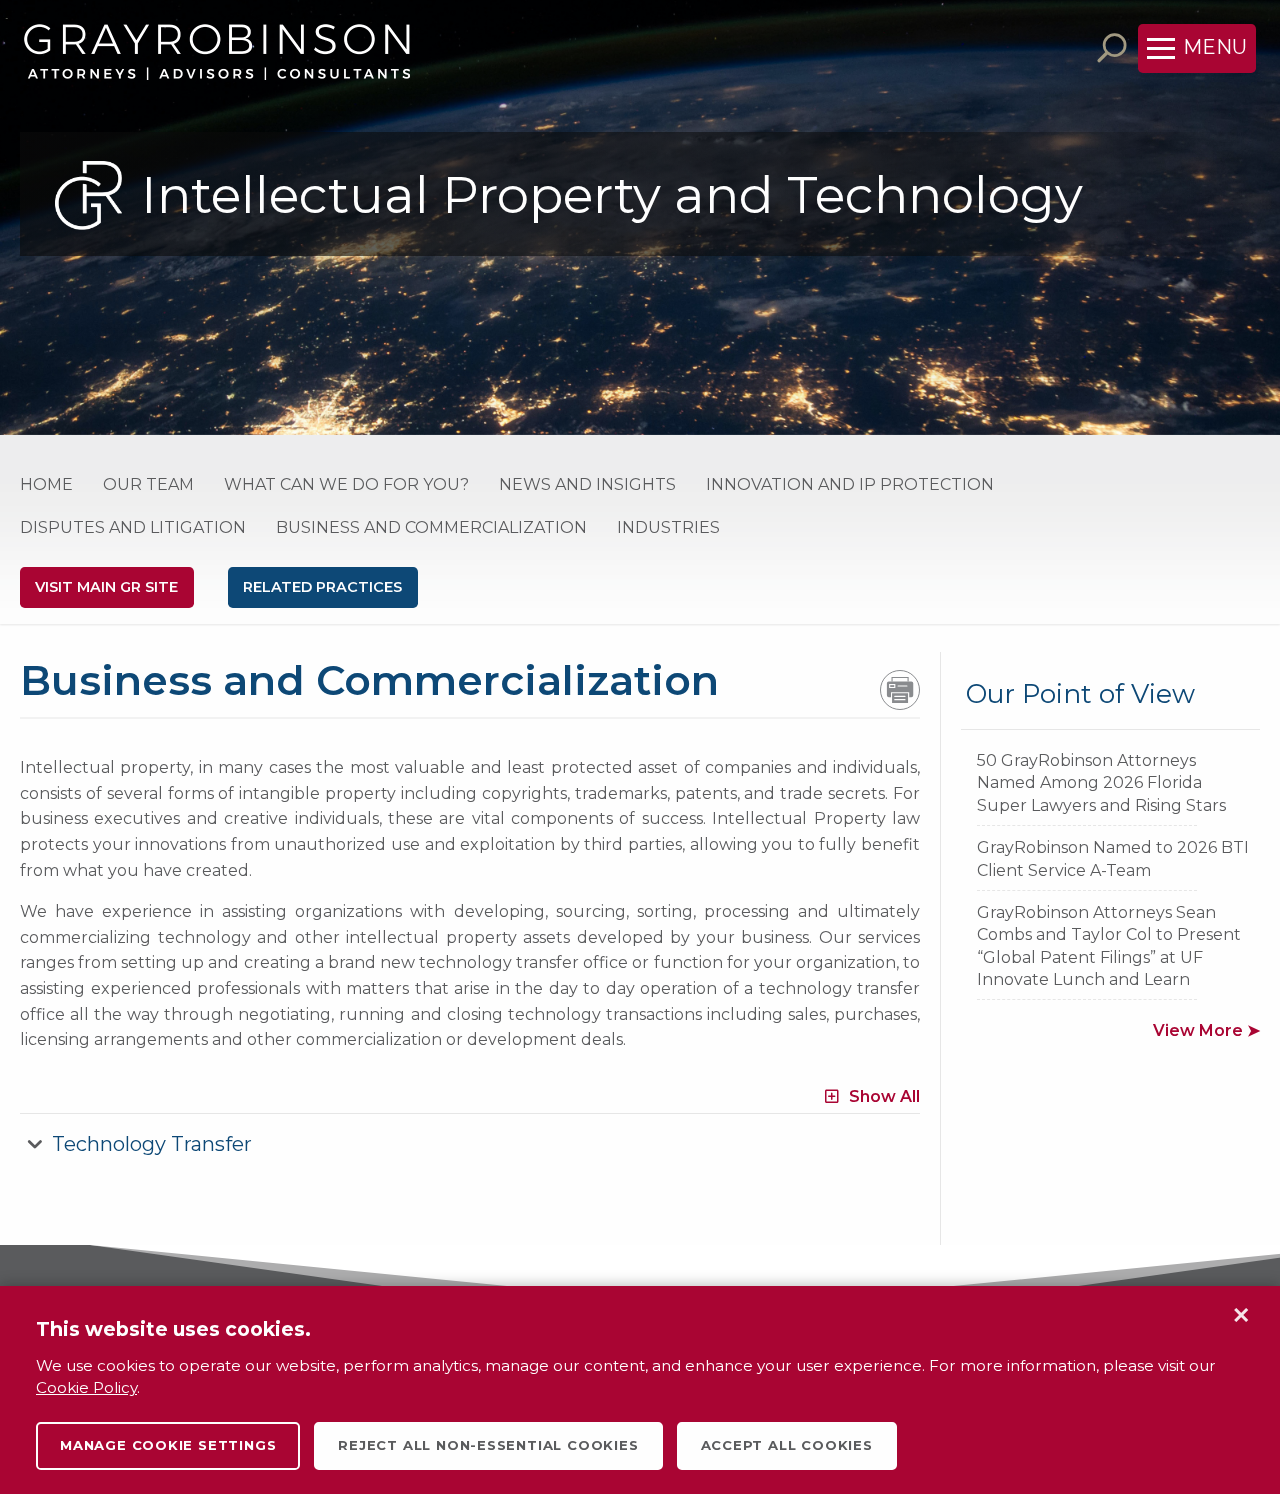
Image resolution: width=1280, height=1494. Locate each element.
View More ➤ (1206, 1030)
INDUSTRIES (668, 527)
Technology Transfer (152, 1144)
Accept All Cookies (787, 1445)
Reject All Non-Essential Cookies (488, 1445)
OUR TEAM (148, 484)
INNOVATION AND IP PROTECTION (850, 484)
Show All (884, 1096)
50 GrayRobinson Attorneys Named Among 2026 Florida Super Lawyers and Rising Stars (1101, 783)
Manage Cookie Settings (168, 1445)
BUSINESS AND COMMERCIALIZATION (431, 527)
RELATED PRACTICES (322, 587)
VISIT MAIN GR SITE (106, 587)
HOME (46, 484)
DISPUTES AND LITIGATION (133, 527)
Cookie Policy (86, 1387)
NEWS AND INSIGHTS (587, 484)
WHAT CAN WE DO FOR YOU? (346, 484)
